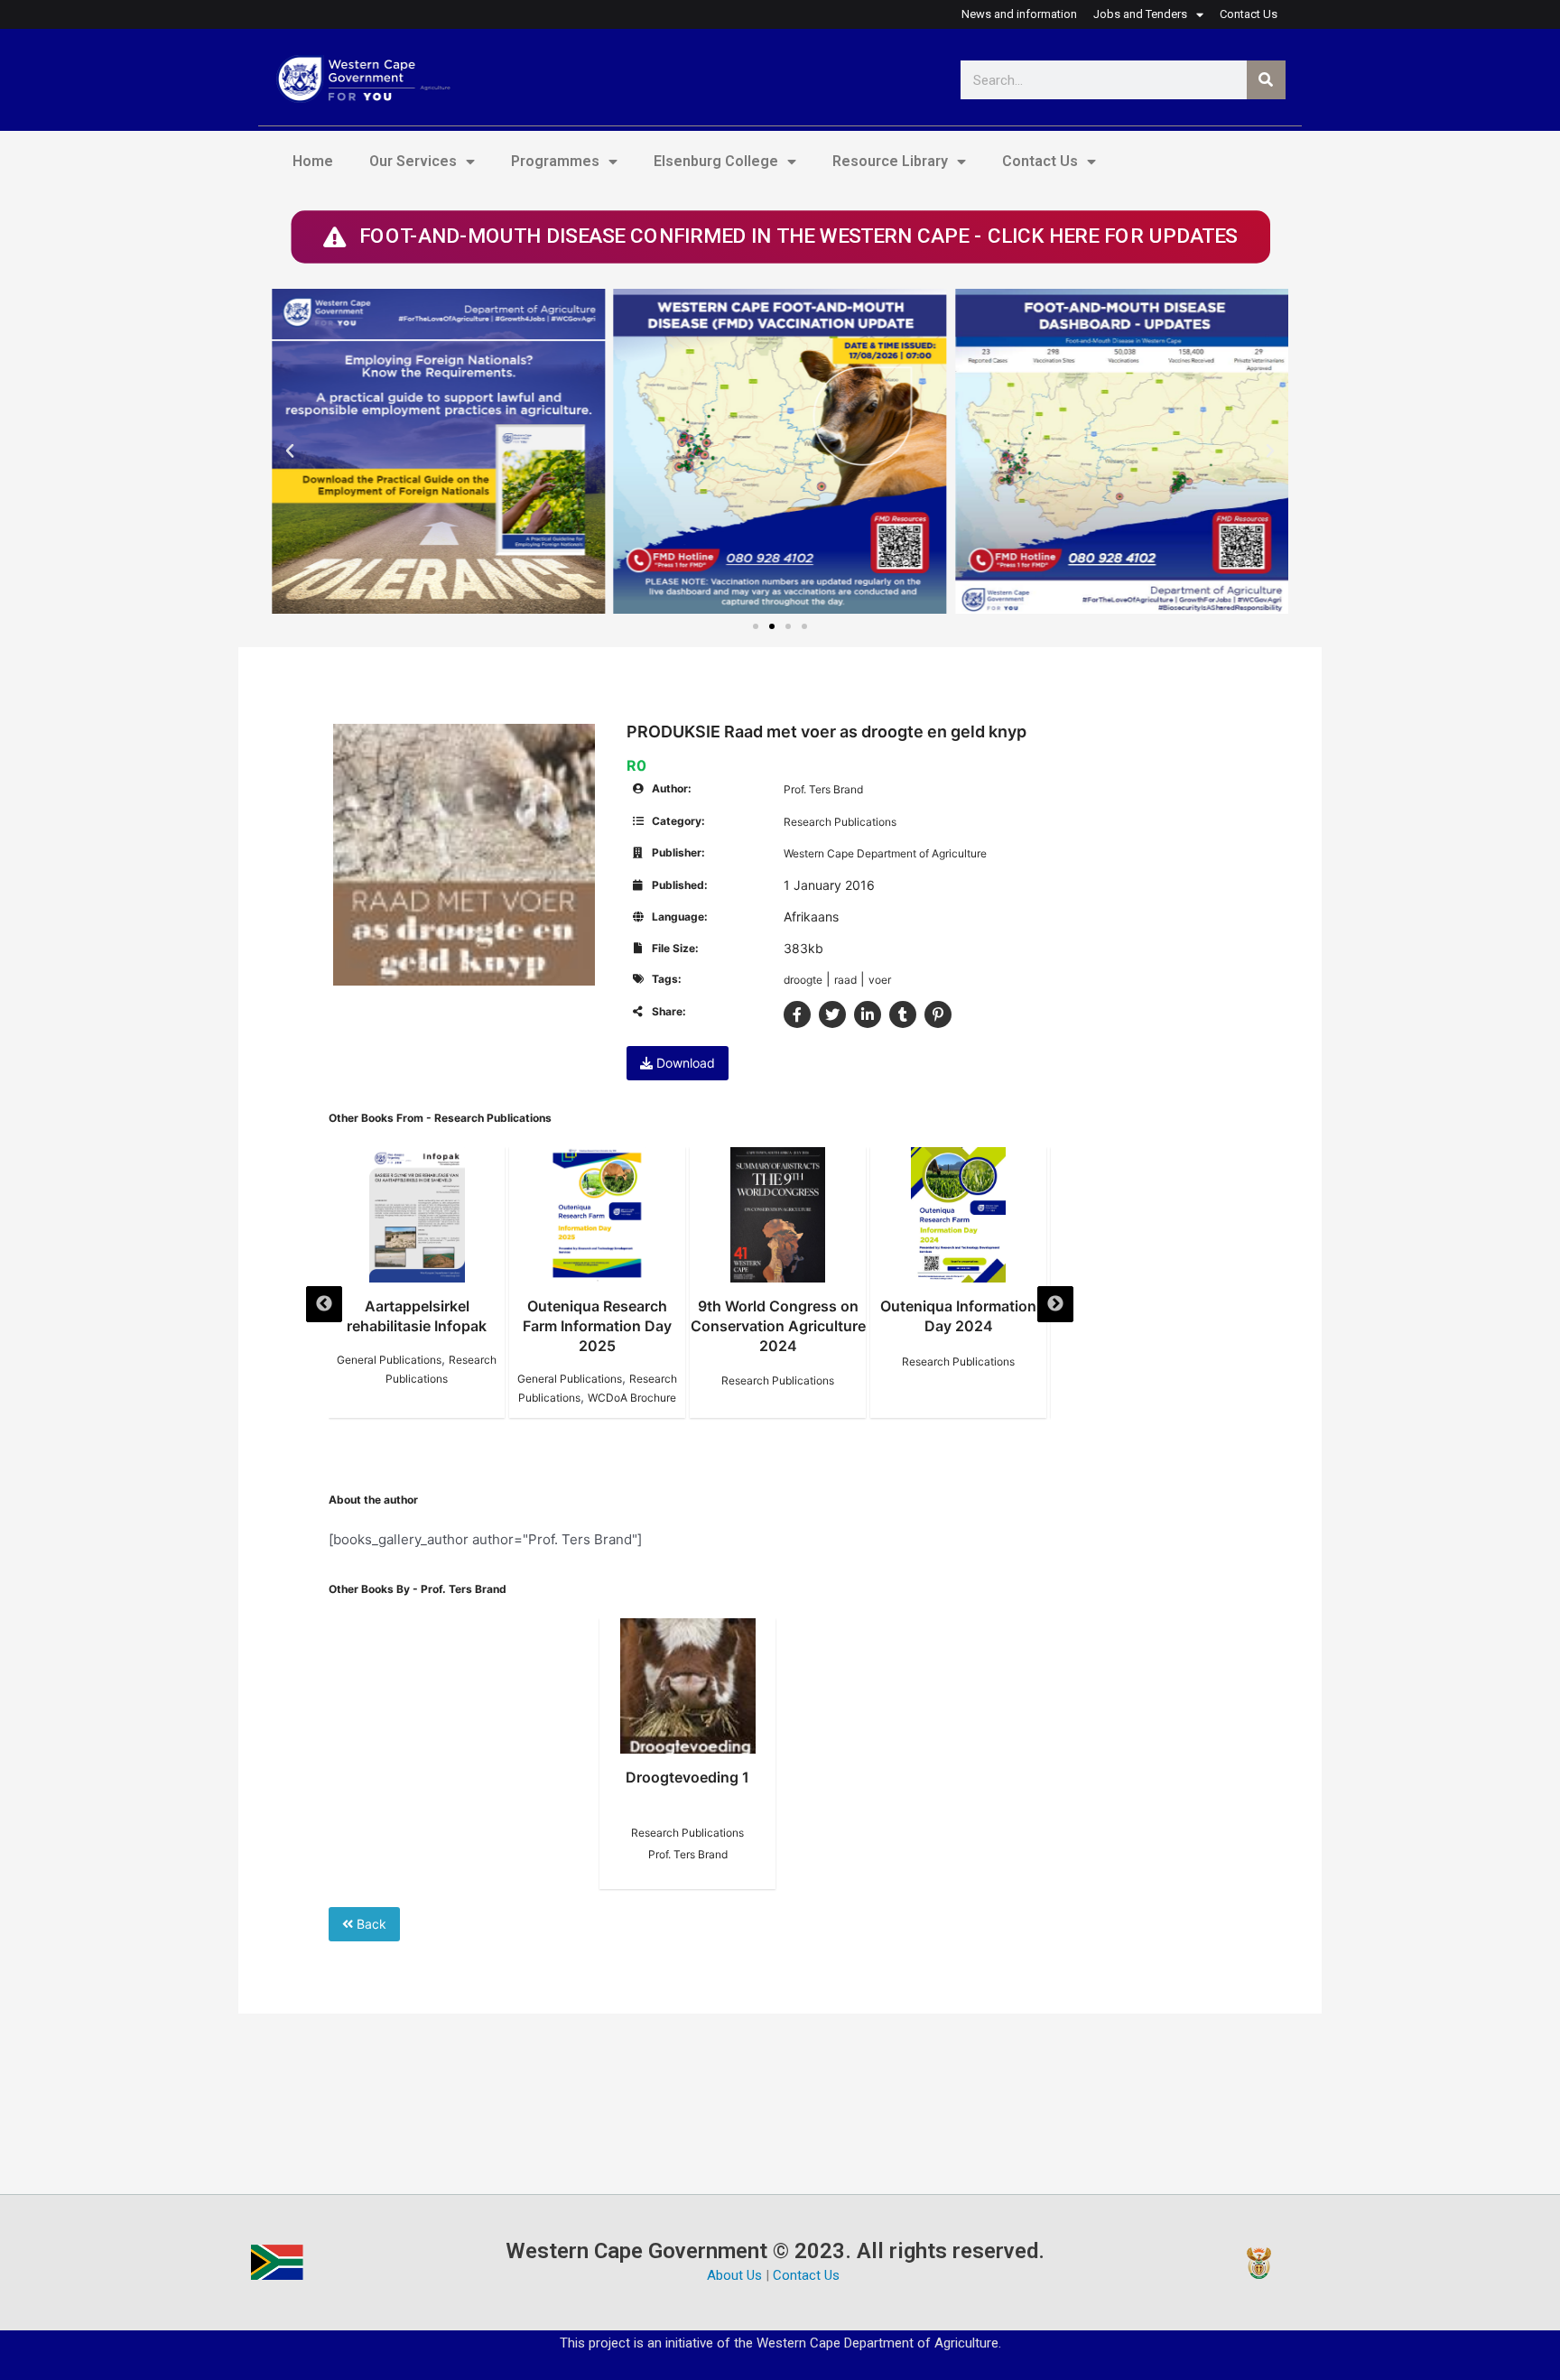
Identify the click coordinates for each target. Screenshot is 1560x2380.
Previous (324, 1304)
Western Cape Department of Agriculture (885, 853)
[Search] (1266, 80)
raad (845, 980)
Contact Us (1040, 161)
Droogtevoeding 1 (687, 1777)
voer (880, 980)
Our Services (413, 161)
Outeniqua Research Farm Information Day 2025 (597, 1326)
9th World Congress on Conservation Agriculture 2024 (778, 1326)
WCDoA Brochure (632, 1398)
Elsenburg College (716, 161)
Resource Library (890, 161)
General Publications (389, 1360)
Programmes (555, 161)
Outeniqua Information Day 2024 (958, 1316)
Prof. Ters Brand (823, 789)
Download (684, 1063)
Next (1055, 1304)
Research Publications (840, 822)
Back (370, 1924)
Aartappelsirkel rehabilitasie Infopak (417, 1316)
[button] (290, 451)
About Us (734, 2275)
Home (313, 161)
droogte (803, 980)
